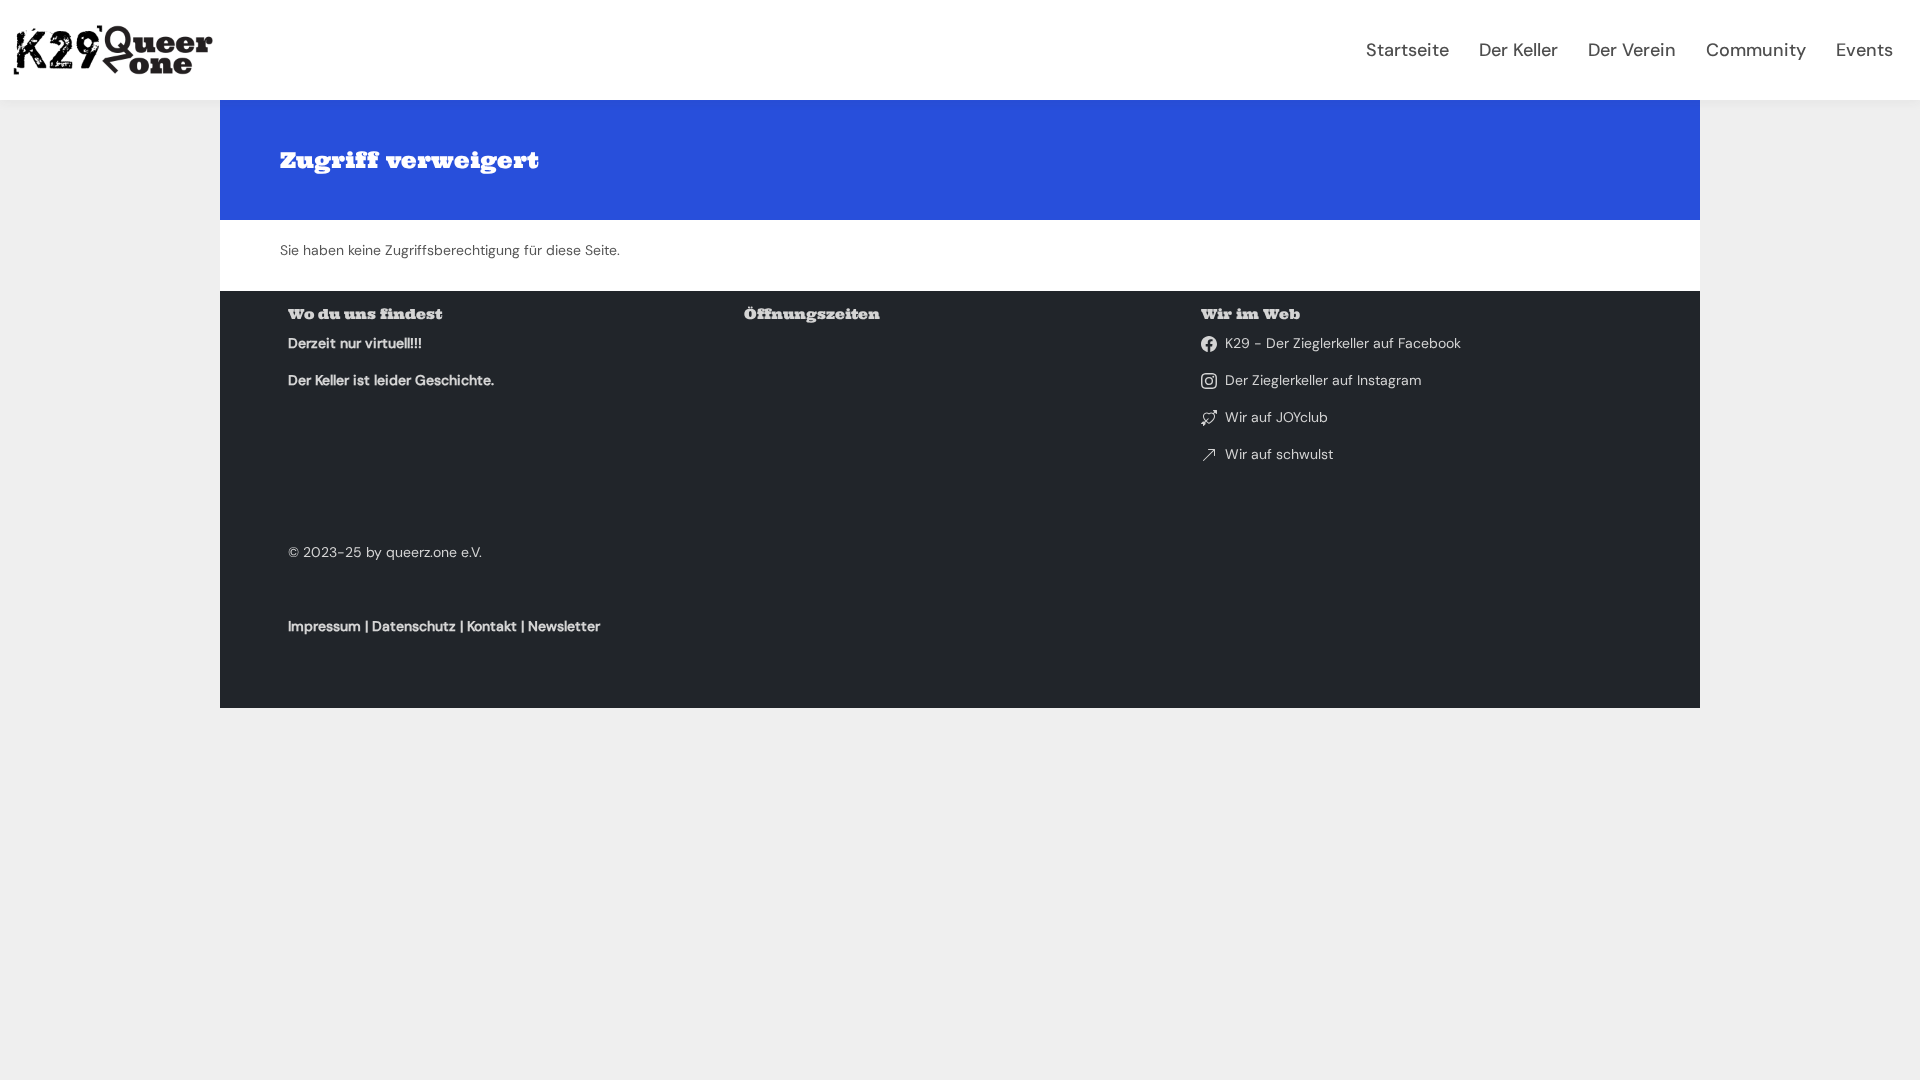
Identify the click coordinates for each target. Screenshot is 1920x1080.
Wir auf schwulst (1279, 454)
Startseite (1407, 50)
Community (1756, 50)
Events (1864, 50)
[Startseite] (120, 50)
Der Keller (1518, 50)
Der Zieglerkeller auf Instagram (1323, 380)
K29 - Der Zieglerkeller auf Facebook (1343, 343)
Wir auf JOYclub (1276, 417)
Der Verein (1632, 50)
